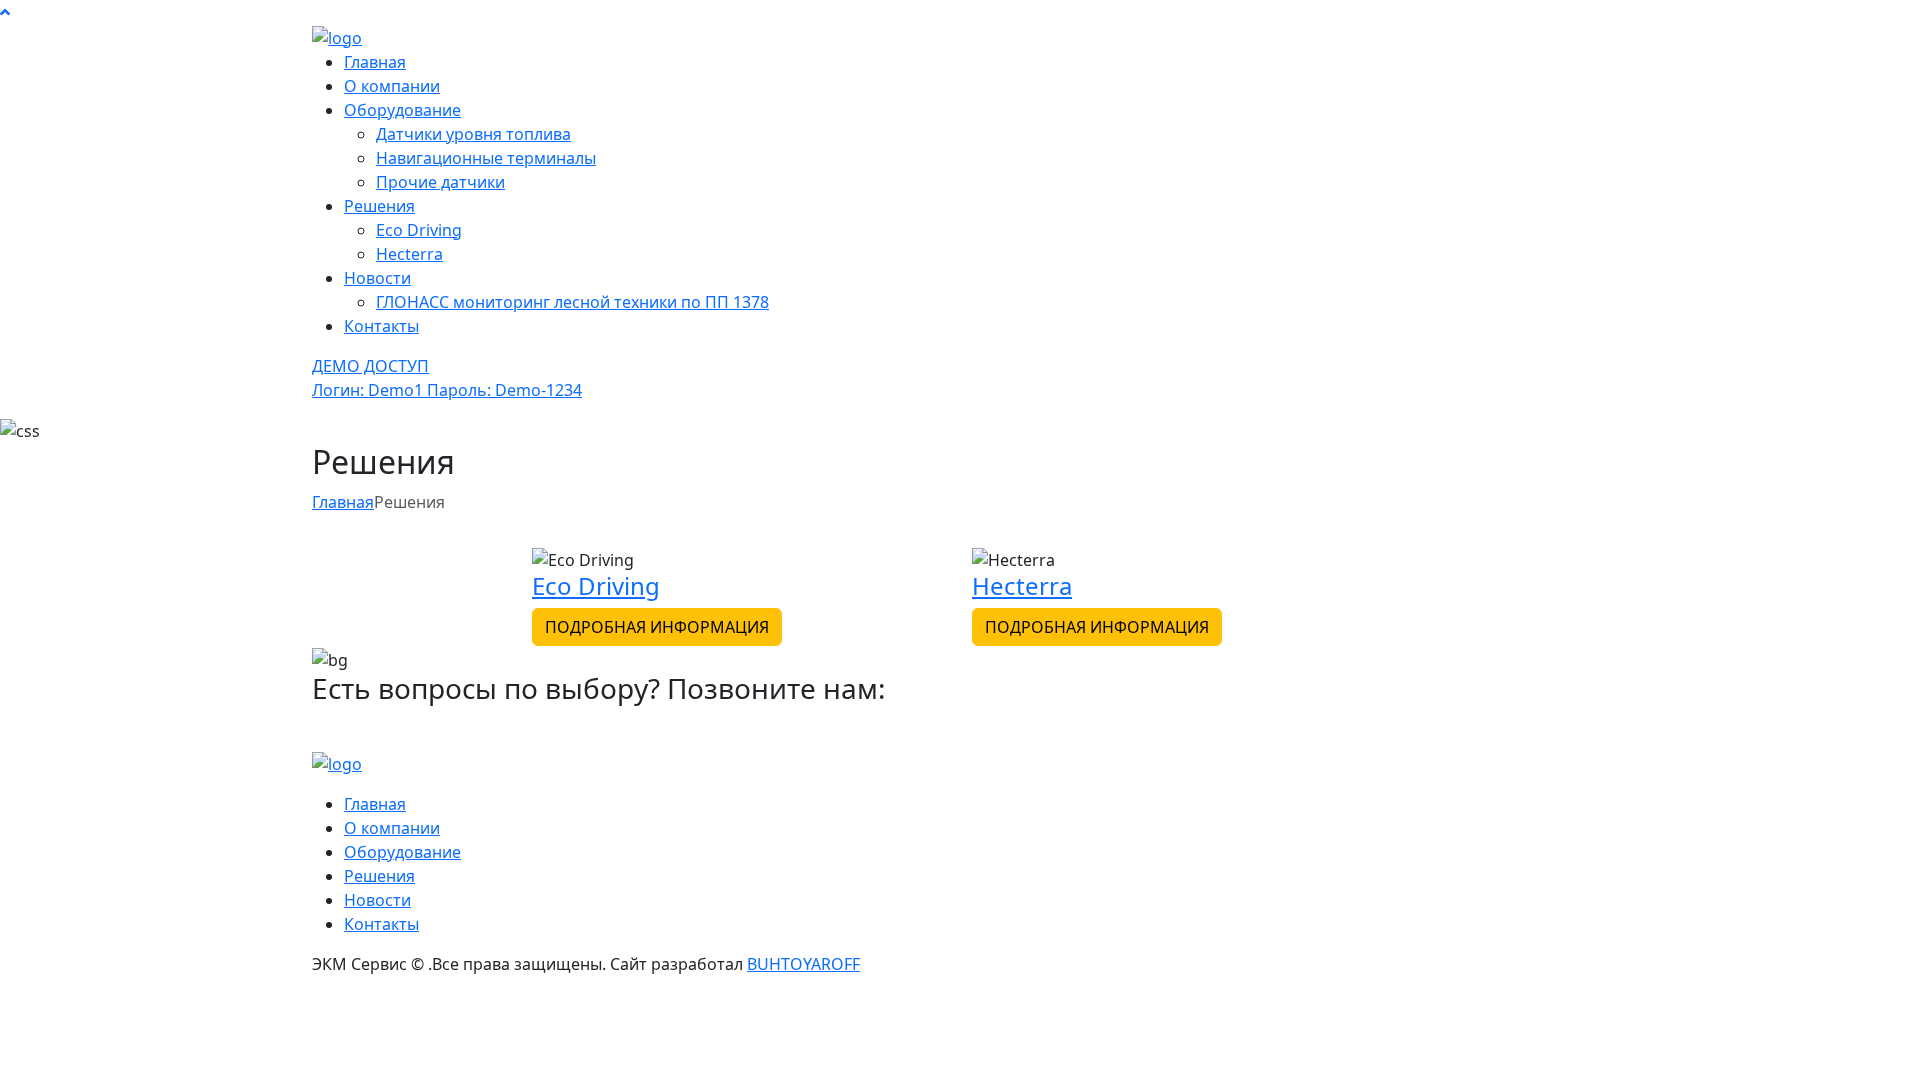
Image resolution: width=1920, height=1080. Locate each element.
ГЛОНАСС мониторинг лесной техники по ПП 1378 (572, 302)
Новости (377, 278)
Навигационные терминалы (486, 158)
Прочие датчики (440, 182)
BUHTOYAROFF (803, 964)
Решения (379, 206)
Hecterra (409, 254)
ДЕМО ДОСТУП (447, 378)
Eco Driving (419, 230)
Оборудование (402, 110)
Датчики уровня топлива (473, 134)
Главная (375, 62)
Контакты (381, 326)
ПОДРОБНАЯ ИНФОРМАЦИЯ (657, 627)
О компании (392, 86)
